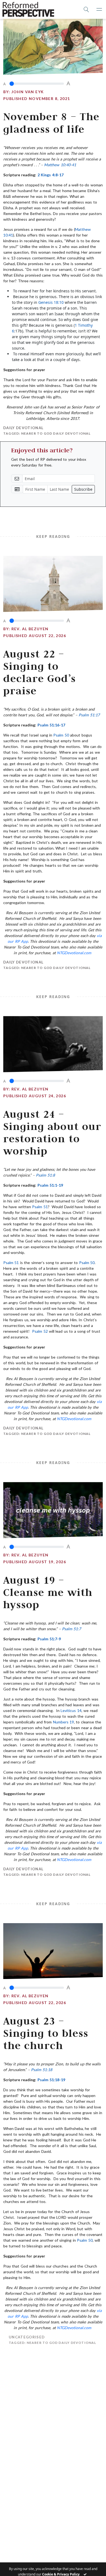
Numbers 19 (63, 1722)
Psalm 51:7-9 (49, 1639)
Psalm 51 (40, 1207)
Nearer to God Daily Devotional (56, 433)
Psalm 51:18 (41, 2070)
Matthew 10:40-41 (60, 165)
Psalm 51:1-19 (50, 1185)
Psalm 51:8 (45, 1175)
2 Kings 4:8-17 (51, 175)
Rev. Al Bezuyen (30, 629)
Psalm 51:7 (71, 1629)
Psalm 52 (40, 1331)
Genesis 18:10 (51, 302)
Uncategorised (21, 2337)
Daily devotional (23, 428)
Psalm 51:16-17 (51, 725)
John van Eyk (28, 92)
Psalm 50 (61, 735)
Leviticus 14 (71, 1710)
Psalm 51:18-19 (51, 2080)
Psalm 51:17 (89, 715)
